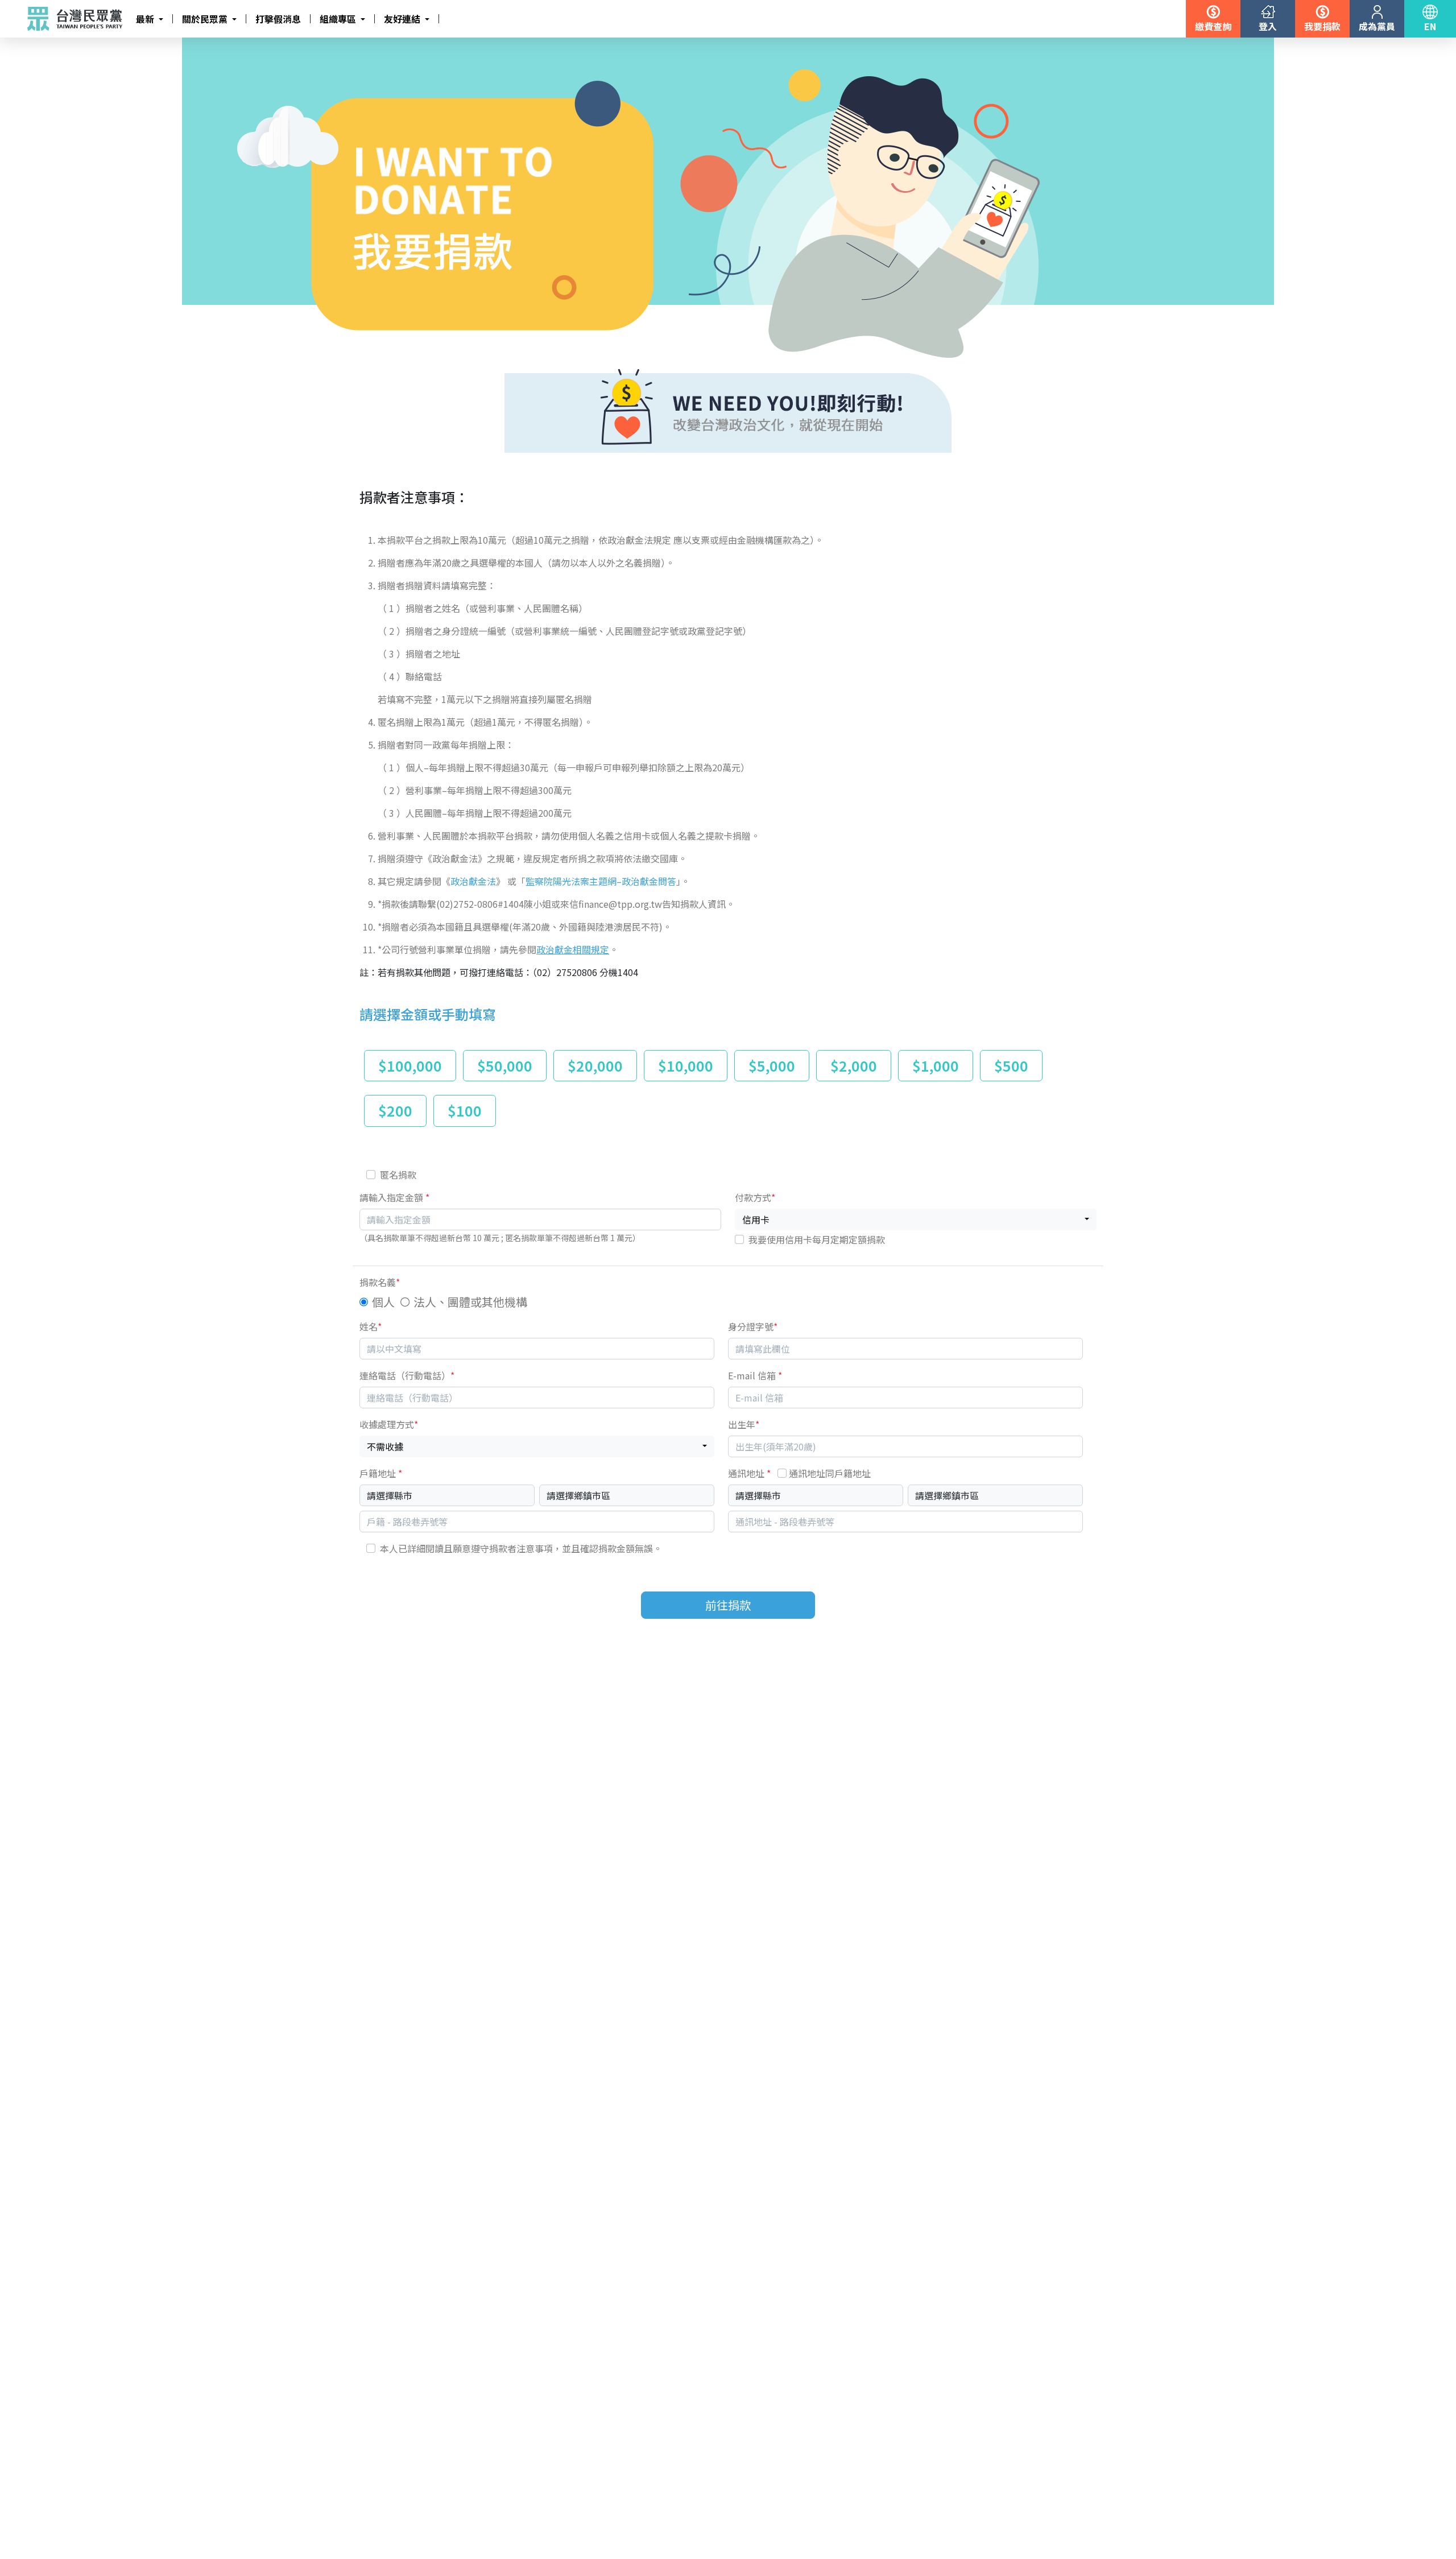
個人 (383, 1302)
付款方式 (755, 1197)
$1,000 (936, 1065)
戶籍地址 (381, 1473)
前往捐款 (728, 1605)
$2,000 (854, 1065)
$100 (465, 1110)
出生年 (744, 1424)
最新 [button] (146, 19)
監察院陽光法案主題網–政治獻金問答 (601, 881)
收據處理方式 (389, 1424)
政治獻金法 (473, 881)
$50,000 (505, 1065)
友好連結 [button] (403, 19)
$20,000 (595, 1065)
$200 (395, 1110)
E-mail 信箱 (755, 1375)
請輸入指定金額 (394, 1197)
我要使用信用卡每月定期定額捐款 (817, 1239)
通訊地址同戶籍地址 (830, 1473)
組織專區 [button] (339, 19)
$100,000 (410, 1065)
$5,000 (772, 1065)
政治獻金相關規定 (573, 949)
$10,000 (686, 1065)
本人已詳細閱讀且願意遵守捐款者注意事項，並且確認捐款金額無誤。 (521, 1548)
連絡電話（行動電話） (407, 1375)
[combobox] (916, 1219)
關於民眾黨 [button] (206, 19)
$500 (1011, 1065)
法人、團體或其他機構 (470, 1302)
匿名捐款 (398, 1175)
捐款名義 (380, 1282)
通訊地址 (799, 1473)
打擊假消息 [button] (278, 19)
